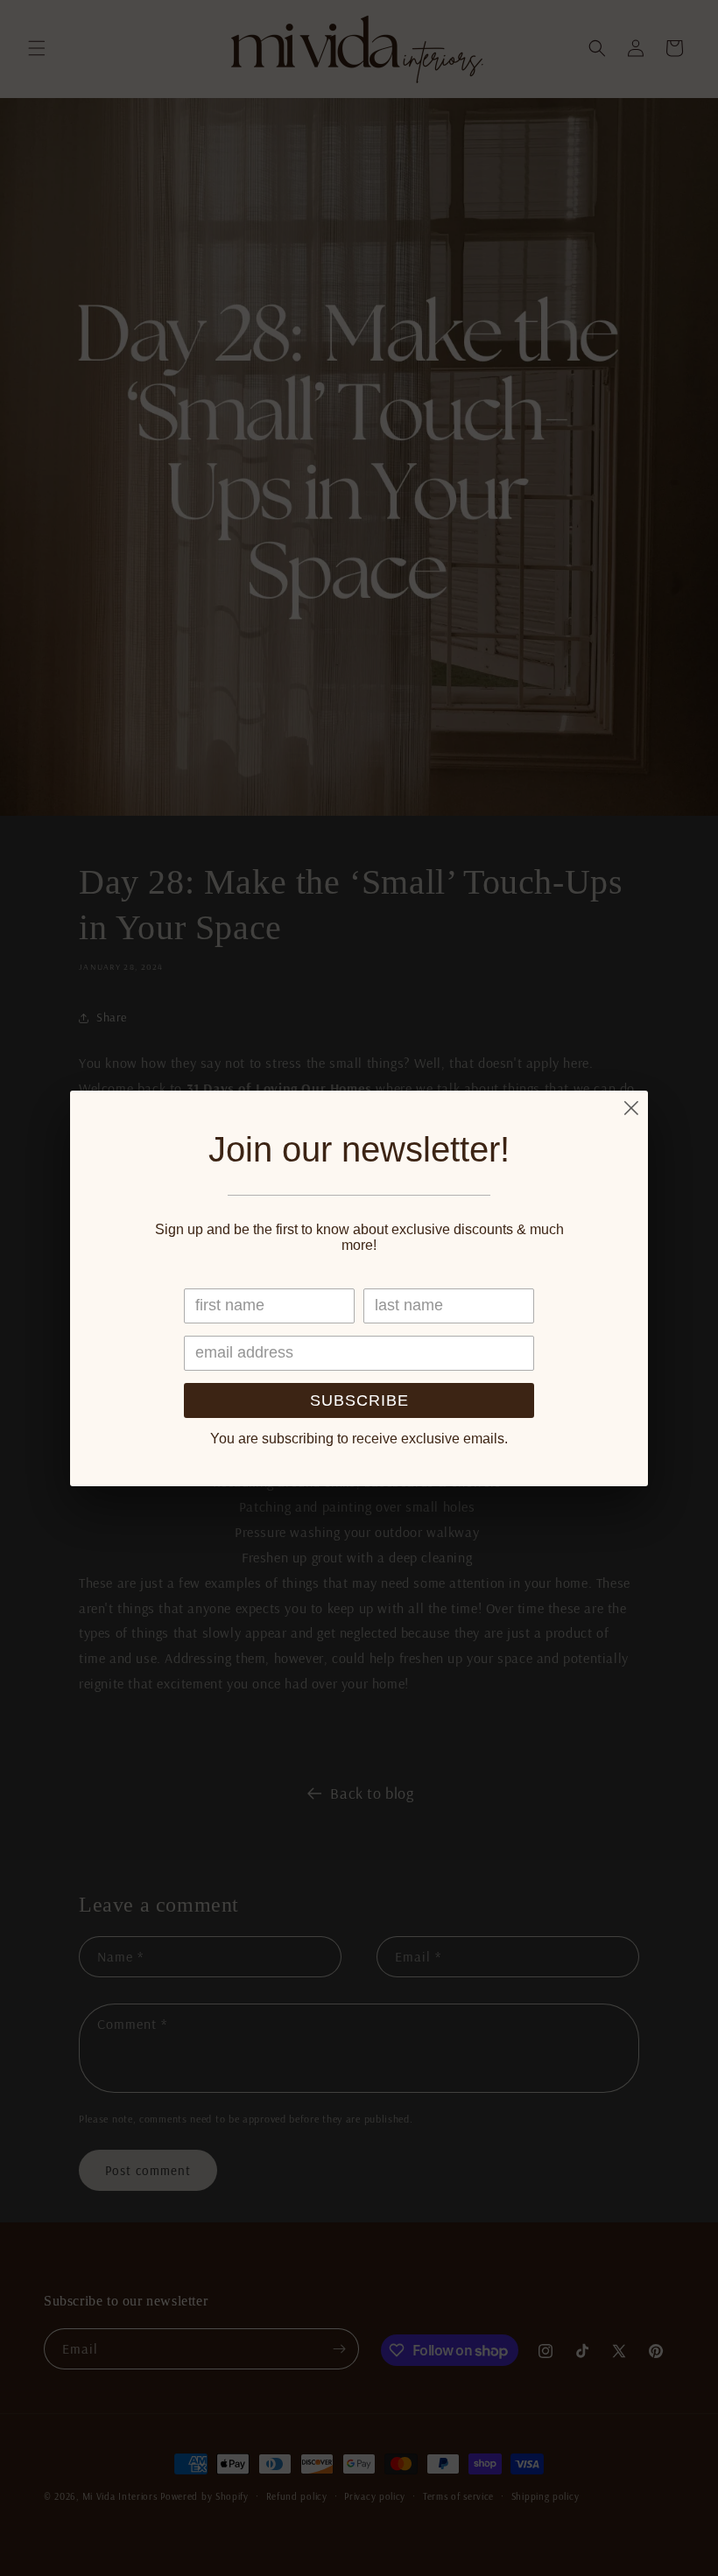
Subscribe (359, 1400)
